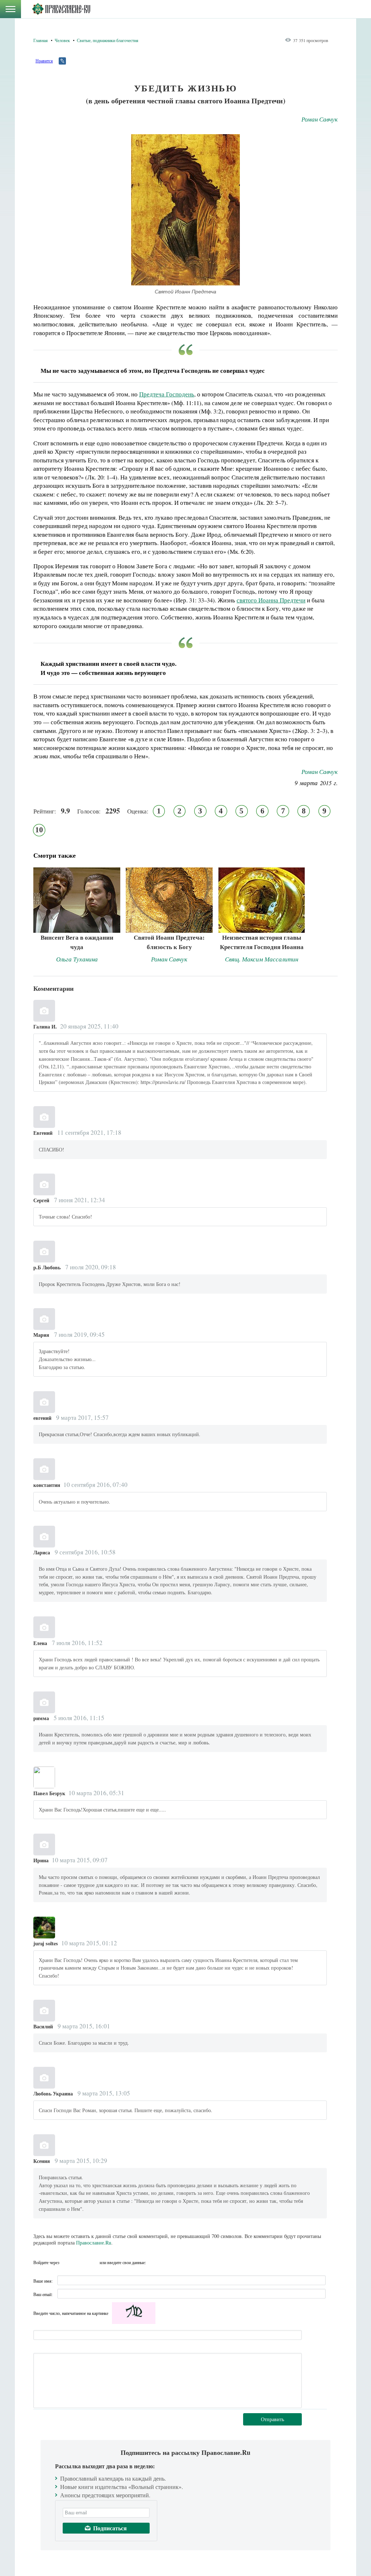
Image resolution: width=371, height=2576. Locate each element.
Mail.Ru (93, 2262)
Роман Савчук (320, 119)
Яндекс (80, 2262)
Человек (62, 40)
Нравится (44, 61)
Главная (41, 40)
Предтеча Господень (167, 394)
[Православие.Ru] (61, 9)
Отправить (272, 2419)
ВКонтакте (67, 2262)
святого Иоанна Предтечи (271, 600)
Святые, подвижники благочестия (108, 40)
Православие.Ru (94, 2243)
